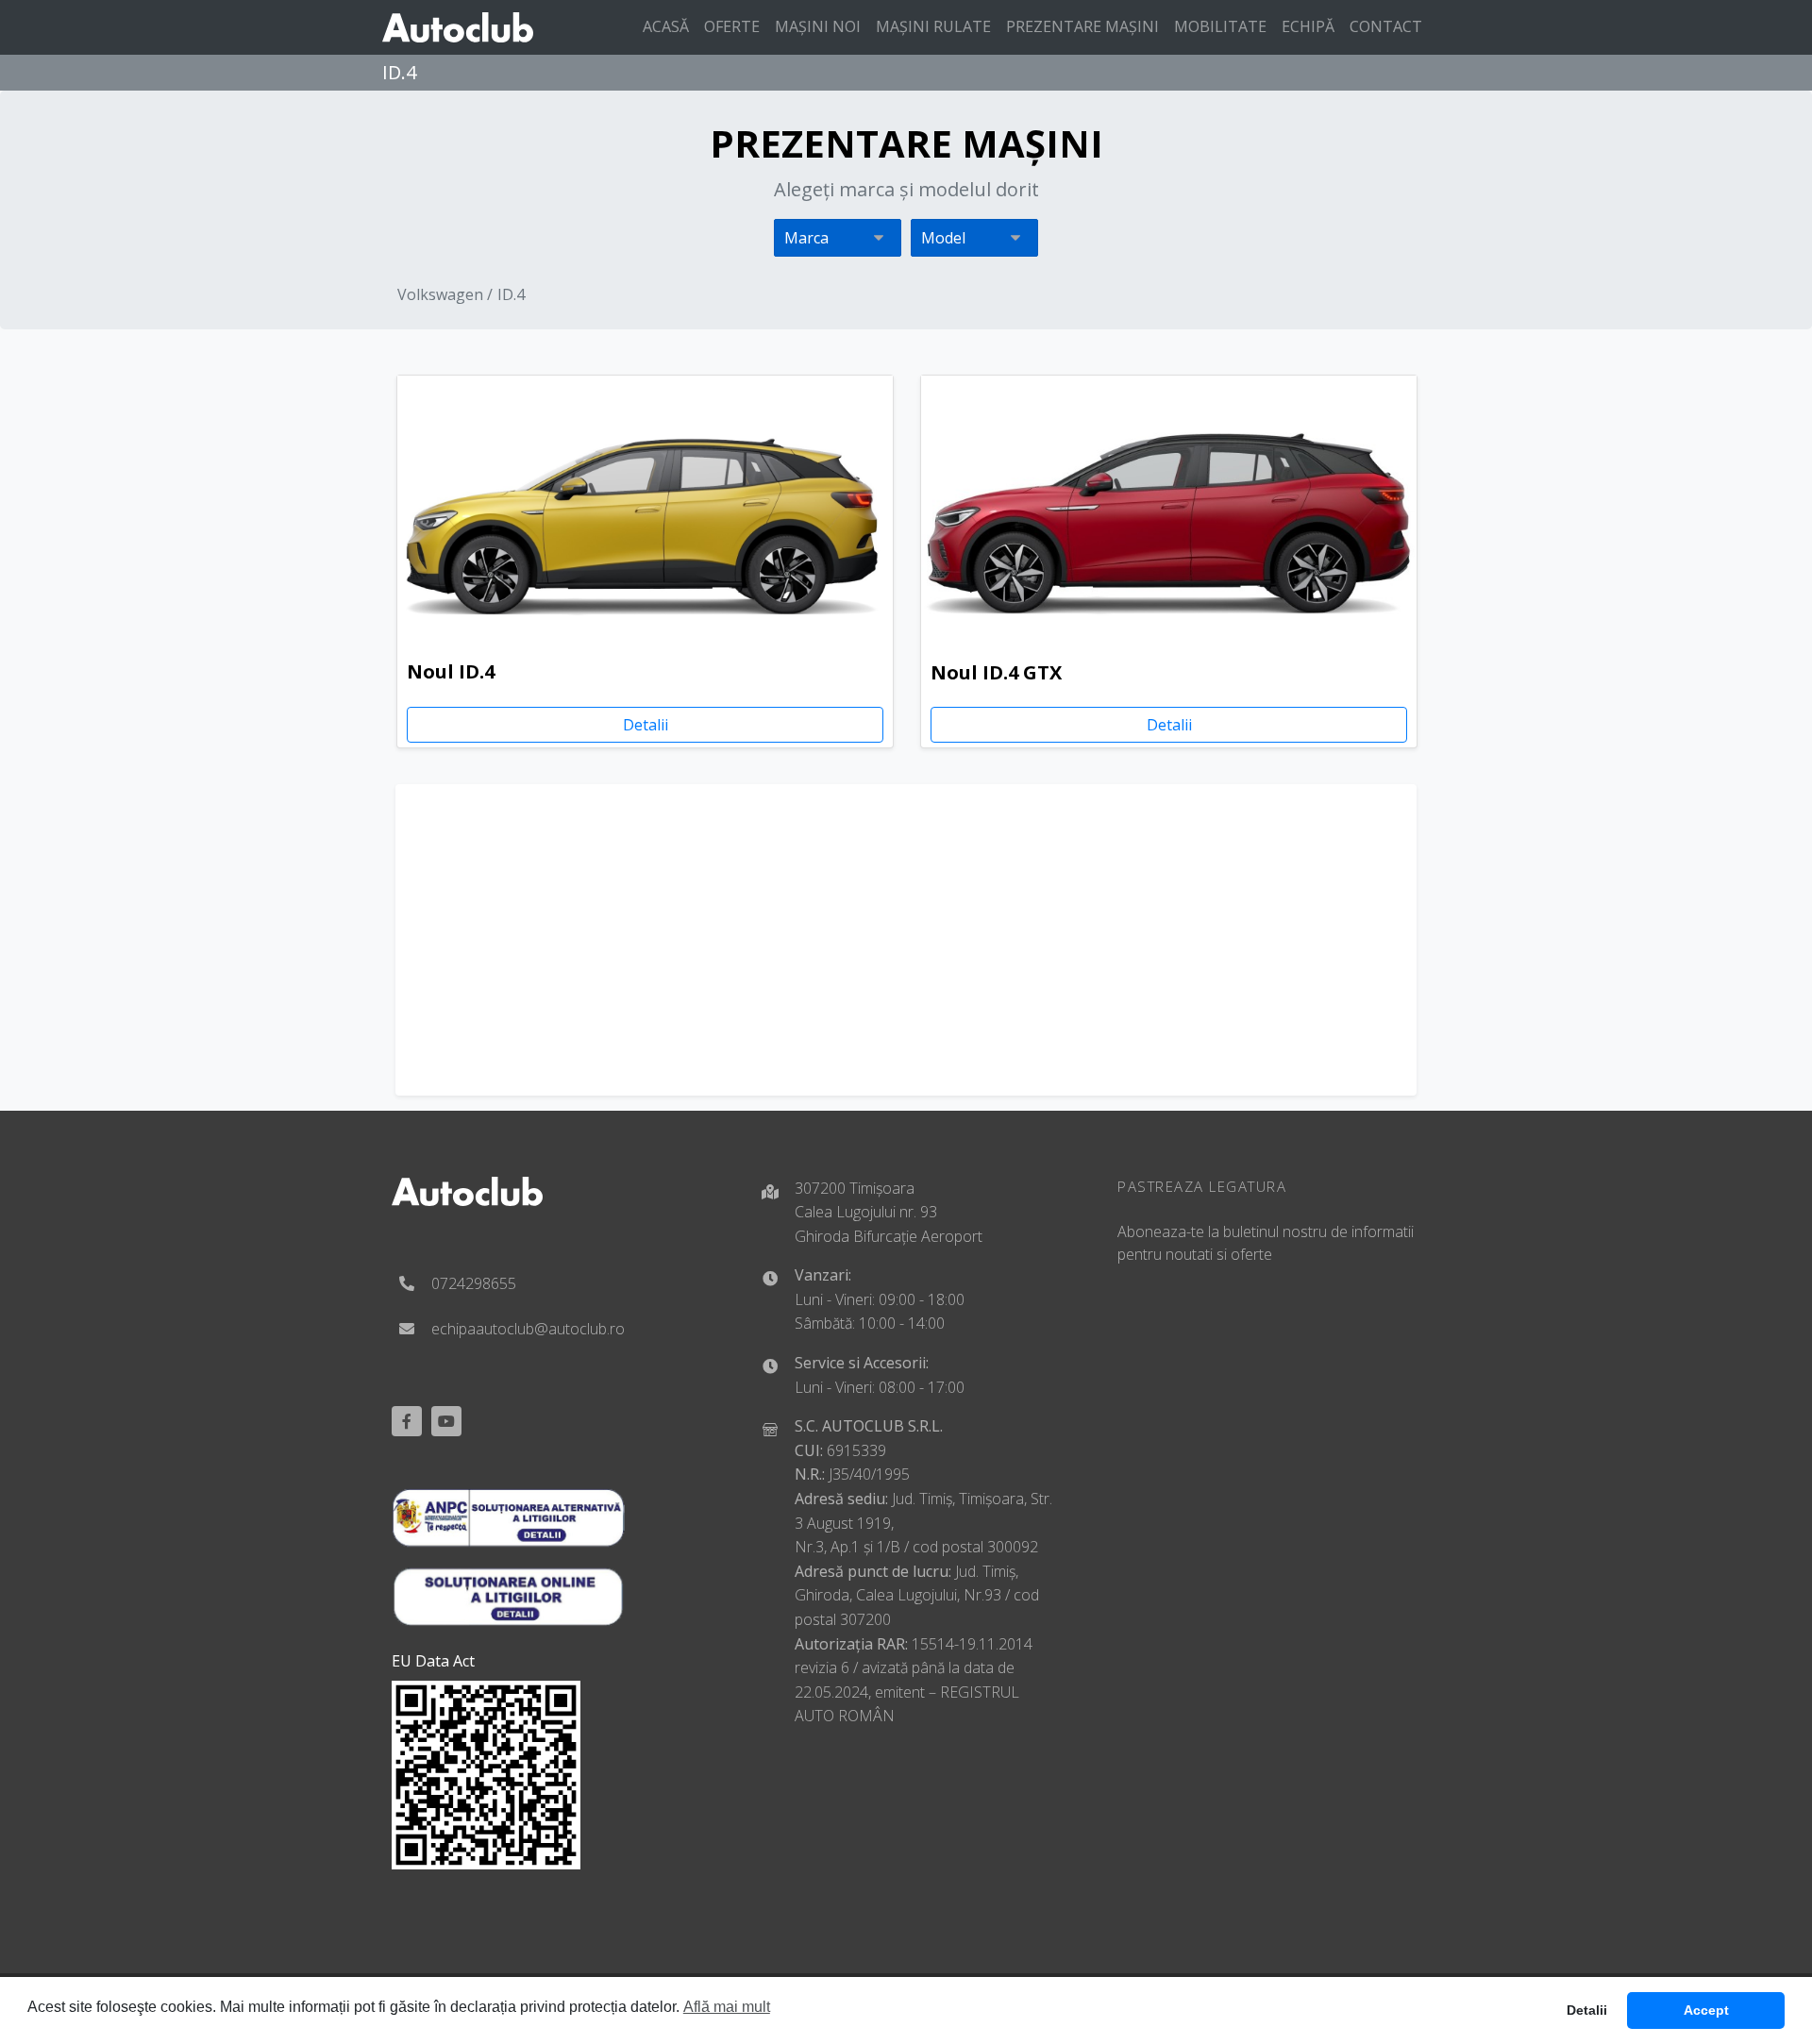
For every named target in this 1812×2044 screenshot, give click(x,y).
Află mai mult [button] (727, 2007)
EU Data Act (433, 1661)
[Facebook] (407, 1421)
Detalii (646, 725)
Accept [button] (1706, 2010)
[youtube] (446, 1421)
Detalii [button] (1587, 2010)
